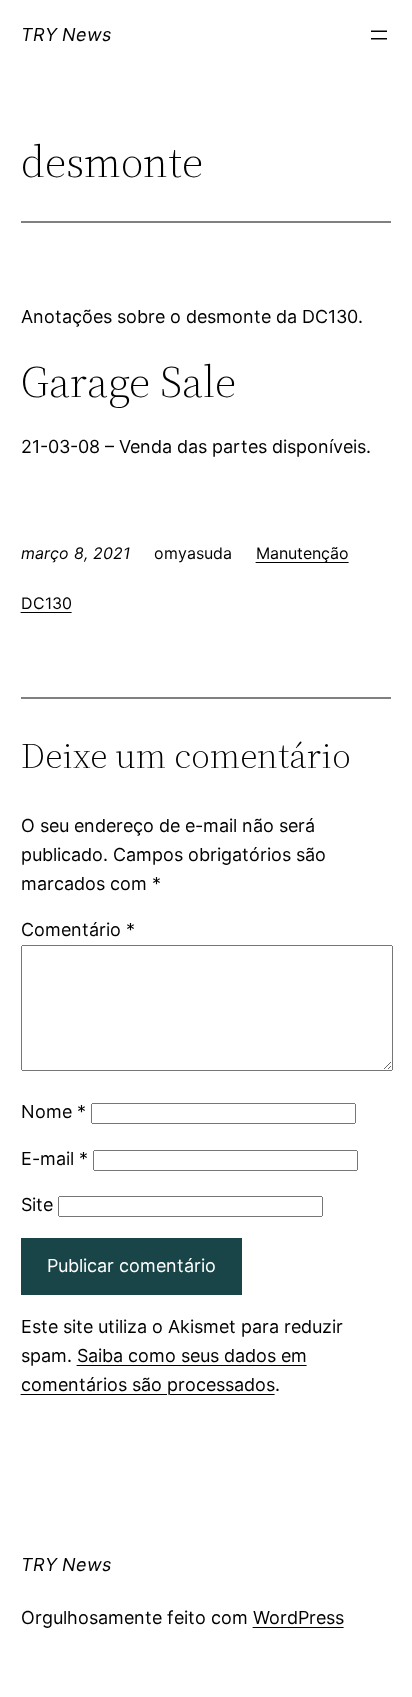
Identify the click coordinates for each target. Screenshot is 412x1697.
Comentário (78, 929)
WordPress (298, 1617)
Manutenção (302, 553)
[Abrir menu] (379, 35)
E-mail (54, 1158)
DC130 (46, 603)
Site (37, 1204)
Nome (53, 1111)
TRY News (66, 34)
